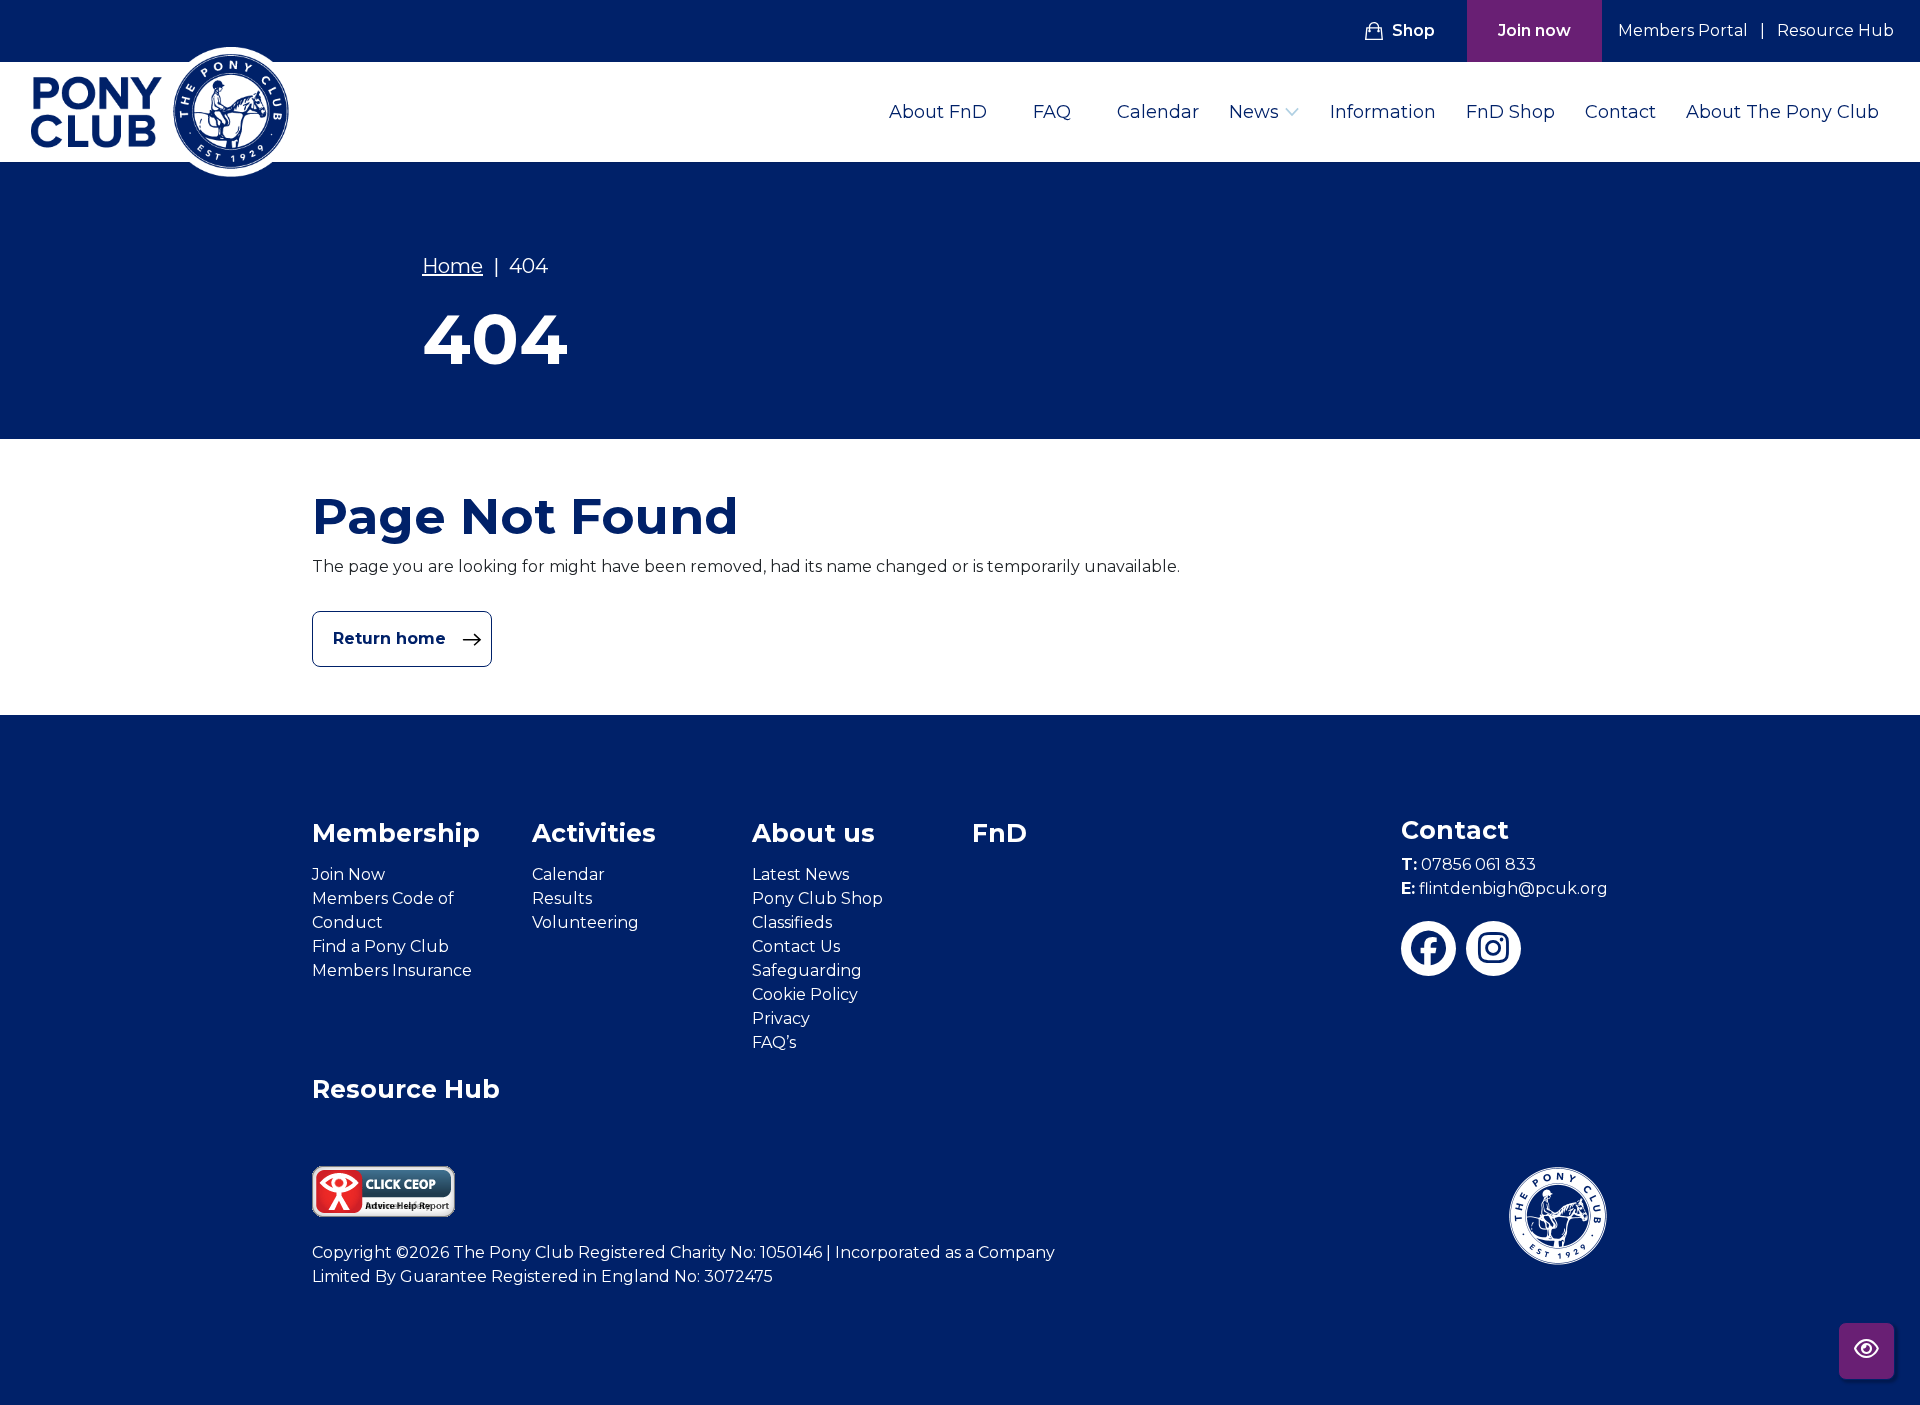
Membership (396, 833)
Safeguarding (807, 970)
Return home (392, 638)
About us (813, 833)
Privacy (781, 1018)
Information (1383, 112)
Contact (1620, 112)
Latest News (800, 874)
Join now (1534, 30)
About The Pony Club (1782, 112)
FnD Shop (1510, 112)
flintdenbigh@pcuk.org (1504, 888)
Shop (1413, 30)
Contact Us (796, 946)
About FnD (938, 112)
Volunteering (585, 922)
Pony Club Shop (817, 898)
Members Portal (1683, 30)
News (1254, 112)
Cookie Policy (805, 994)
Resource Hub (1835, 30)
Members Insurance (392, 970)
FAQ (1052, 112)
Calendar (1158, 112)
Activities (594, 833)
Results (562, 898)
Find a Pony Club (380, 946)
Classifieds (792, 922)
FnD (999, 833)
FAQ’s (774, 1042)
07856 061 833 (1468, 864)
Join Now (348, 874)
